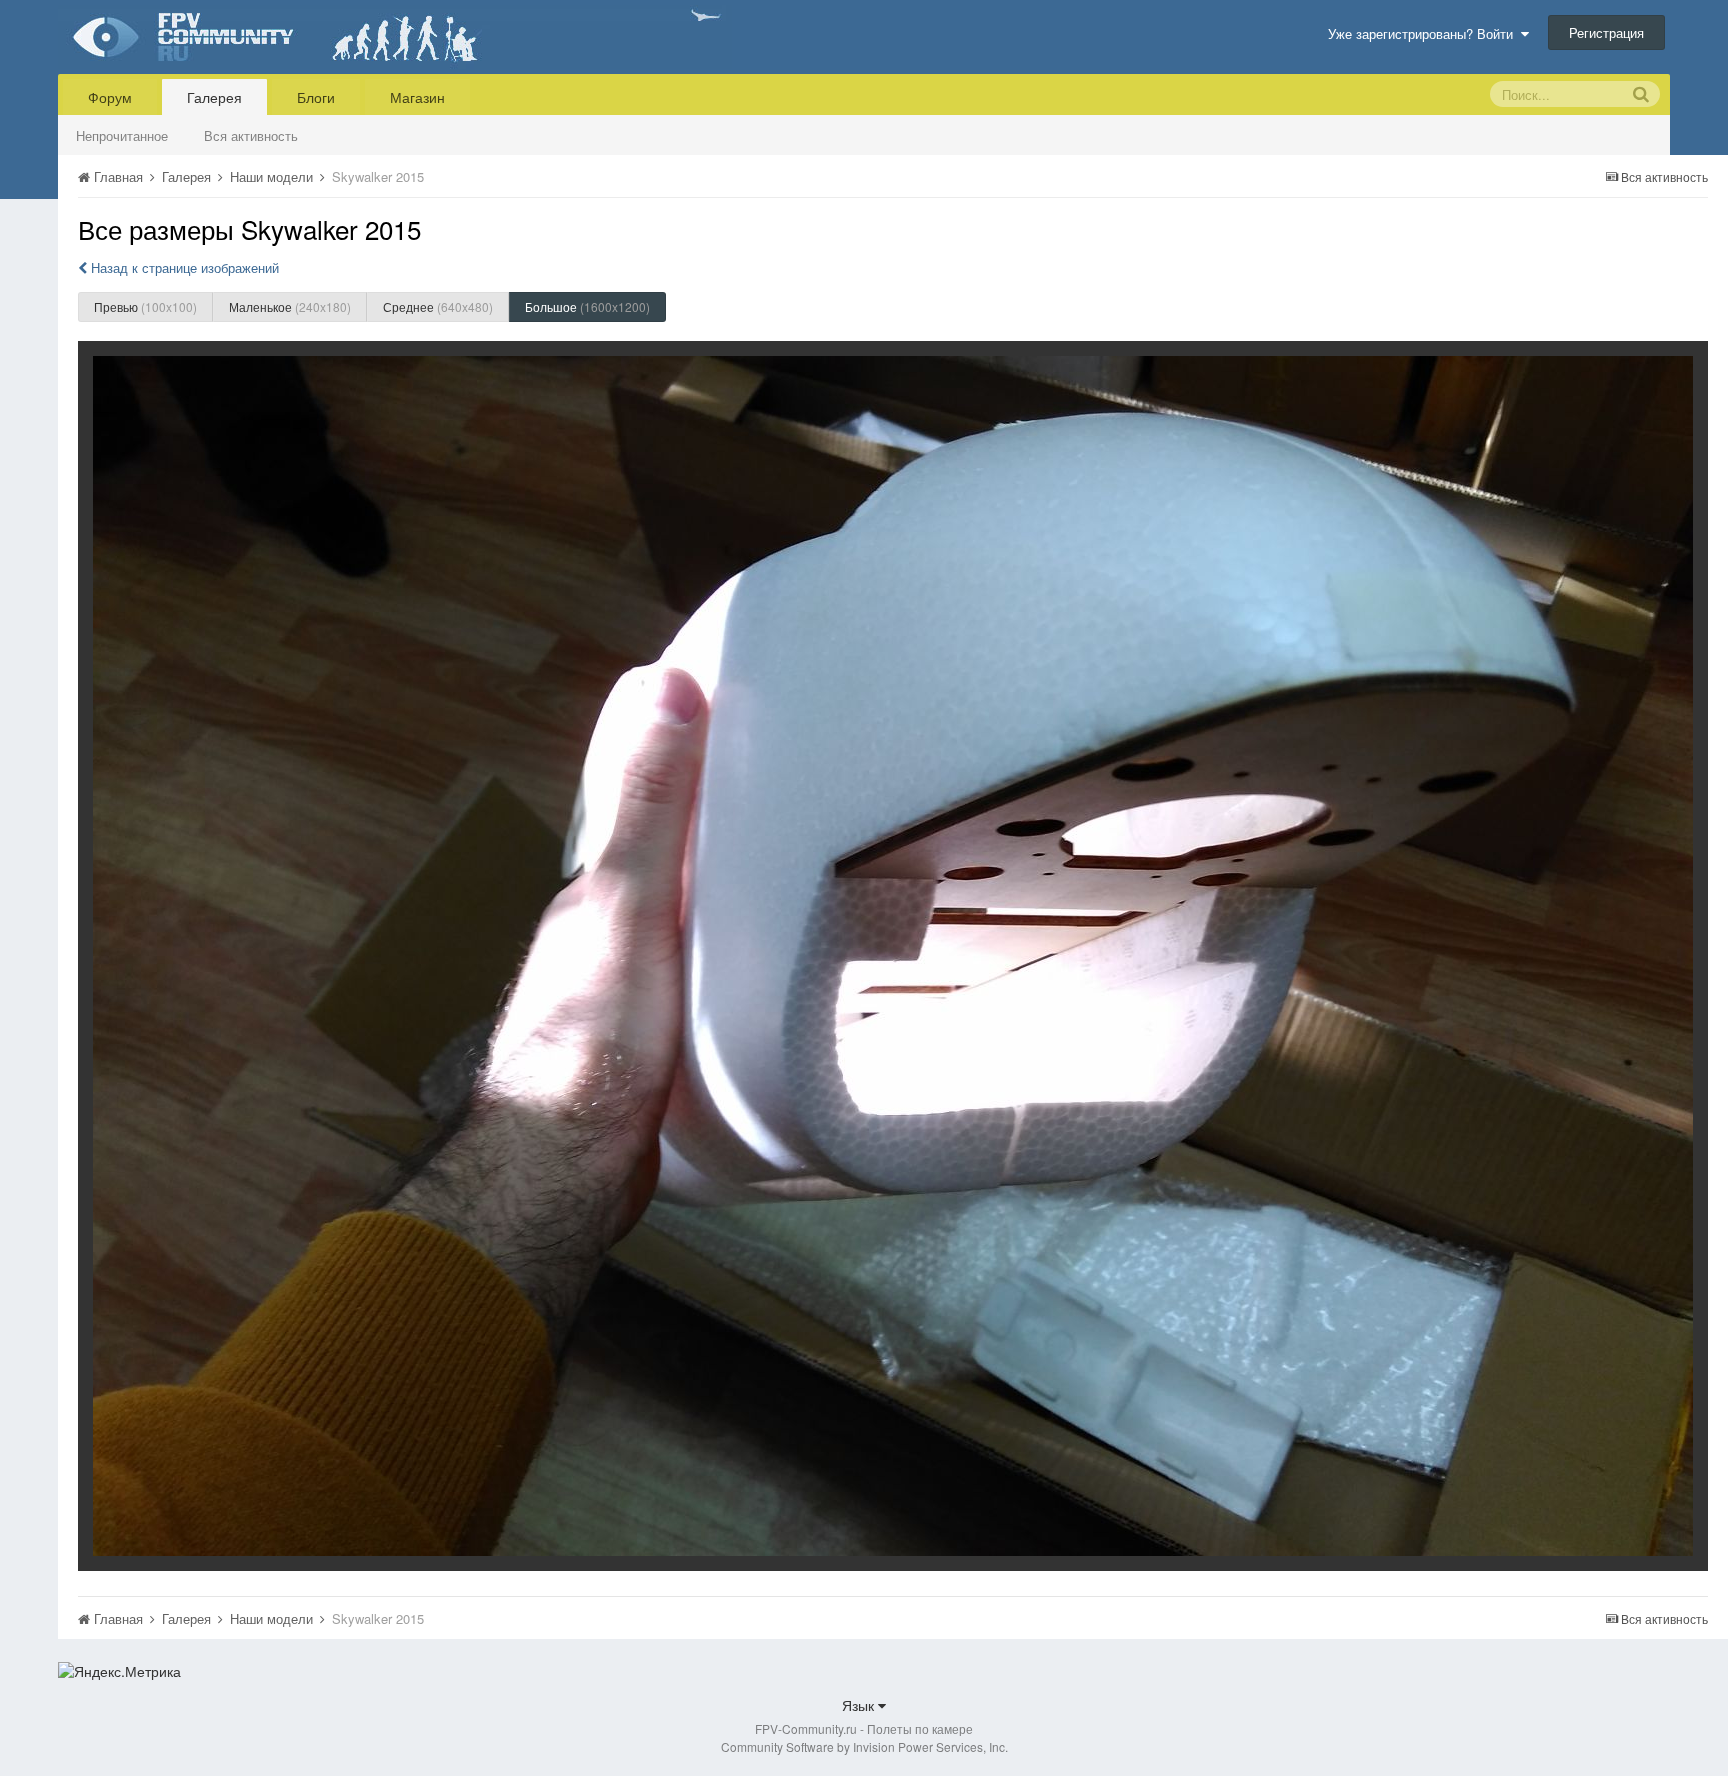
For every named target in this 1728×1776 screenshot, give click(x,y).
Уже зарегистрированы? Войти (1424, 33)
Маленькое (290, 306)
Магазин (417, 97)
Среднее (438, 306)
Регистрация (1606, 32)
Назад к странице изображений (183, 267)
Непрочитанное (122, 135)
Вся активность (251, 135)
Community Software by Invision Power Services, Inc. (864, 1746)
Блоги (316, 97)
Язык (860, 1705)
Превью (145, 306)
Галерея (214, 97)
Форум (110, 97)
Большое (587, 306)
